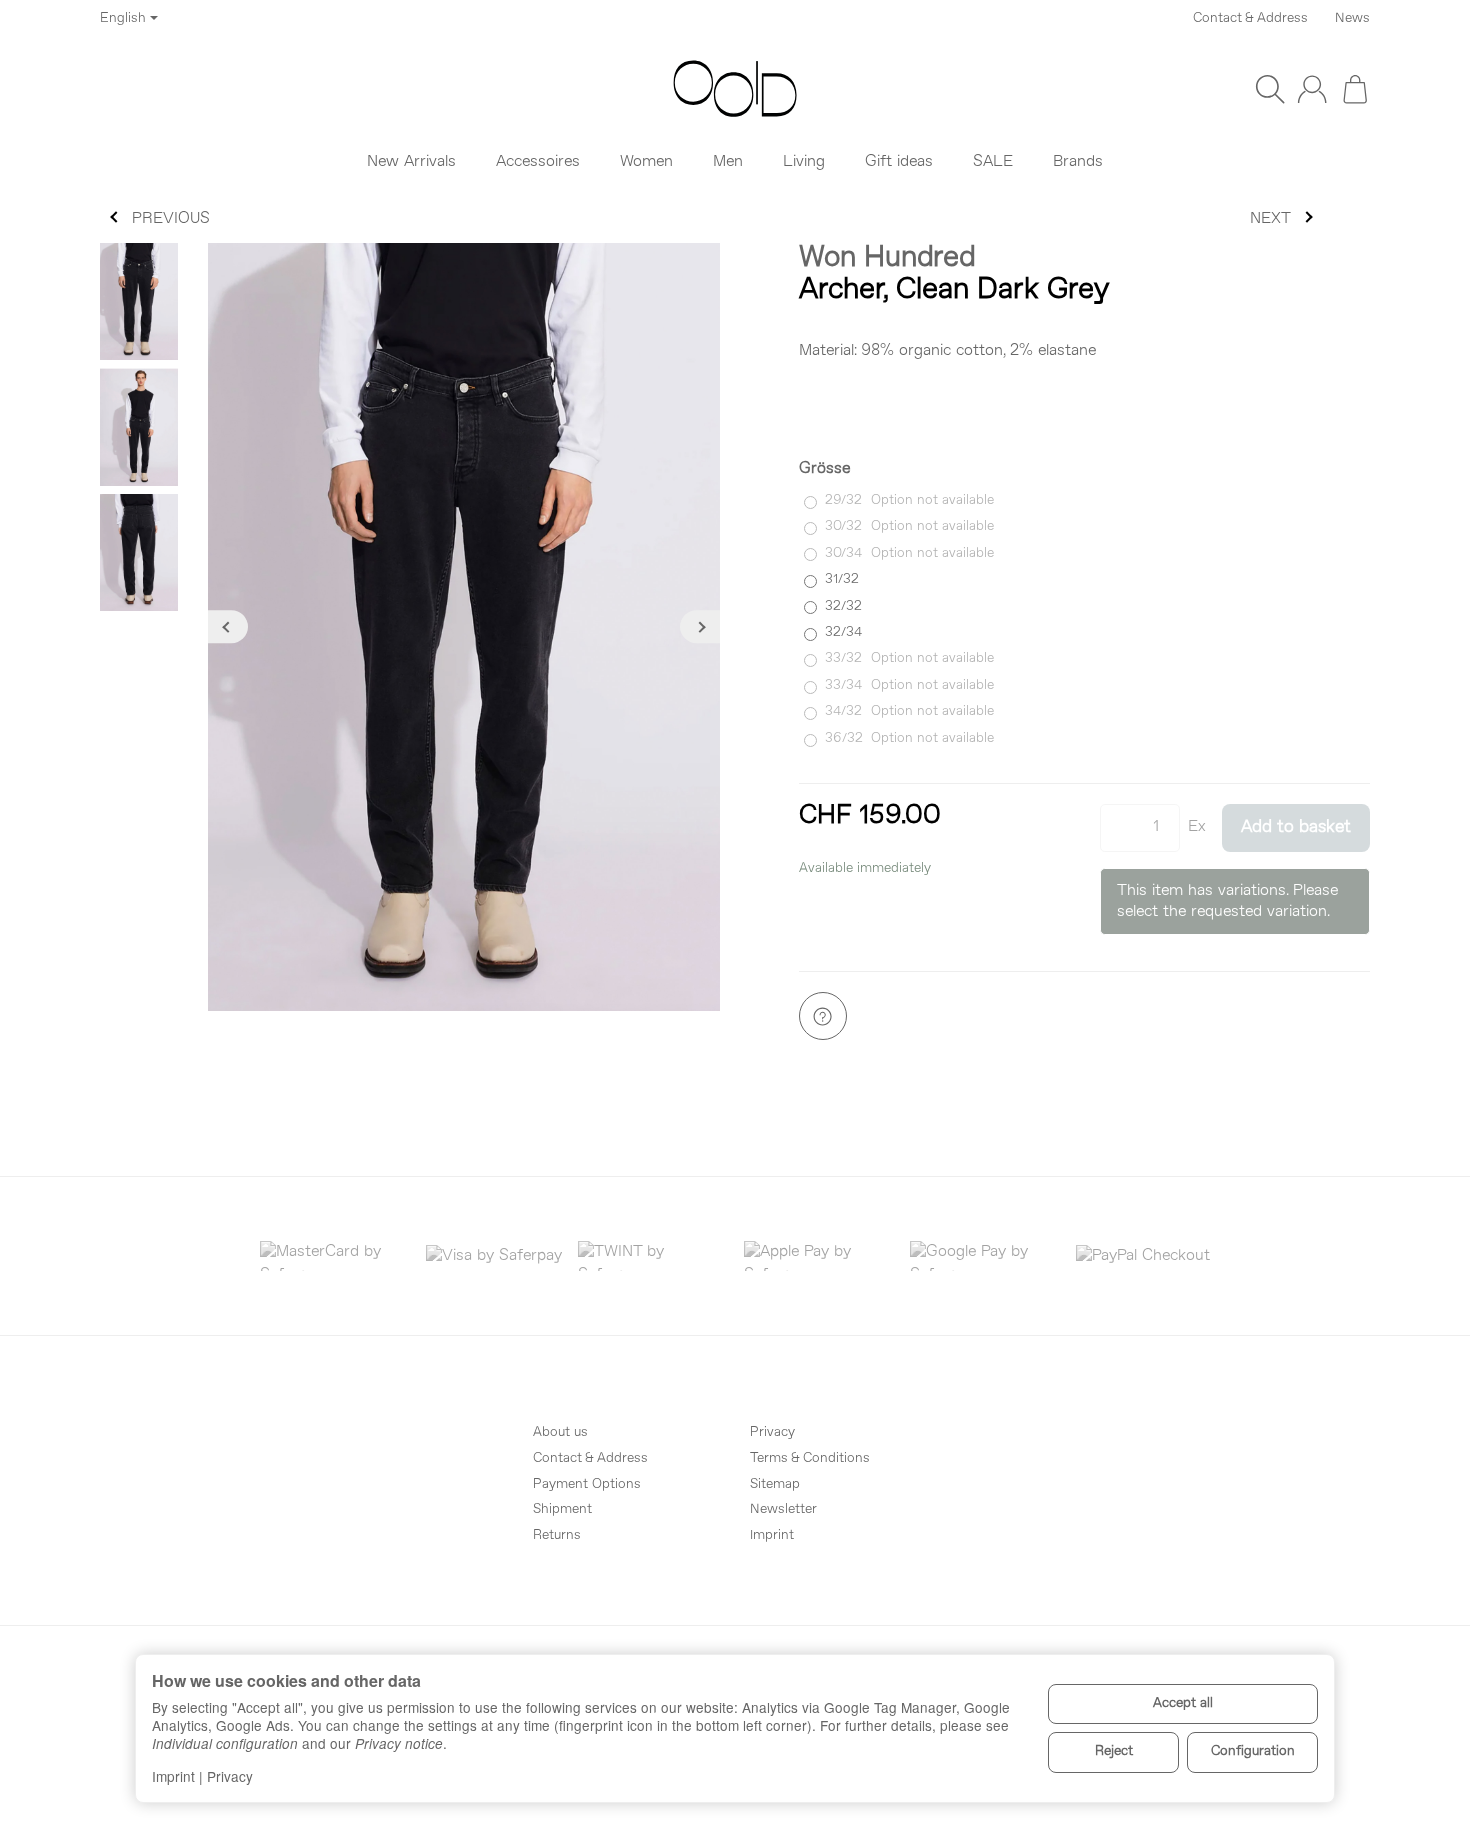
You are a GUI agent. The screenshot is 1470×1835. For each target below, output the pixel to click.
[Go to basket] (1355, 89)
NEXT (1270, 219)
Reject (1114, 1751)
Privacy (230, 1776)
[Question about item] (823, 1016)
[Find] (1270, 89)
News (1352, 18)
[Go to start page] (735, 89)
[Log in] (1312, 89)
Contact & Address (1250, 18)
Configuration (1253, 1751)
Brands (1078, 162)
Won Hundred (887, 258)
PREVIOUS (171, 219)
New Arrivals (411, 162)
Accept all (1183, 1703)
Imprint (173, 1776)
